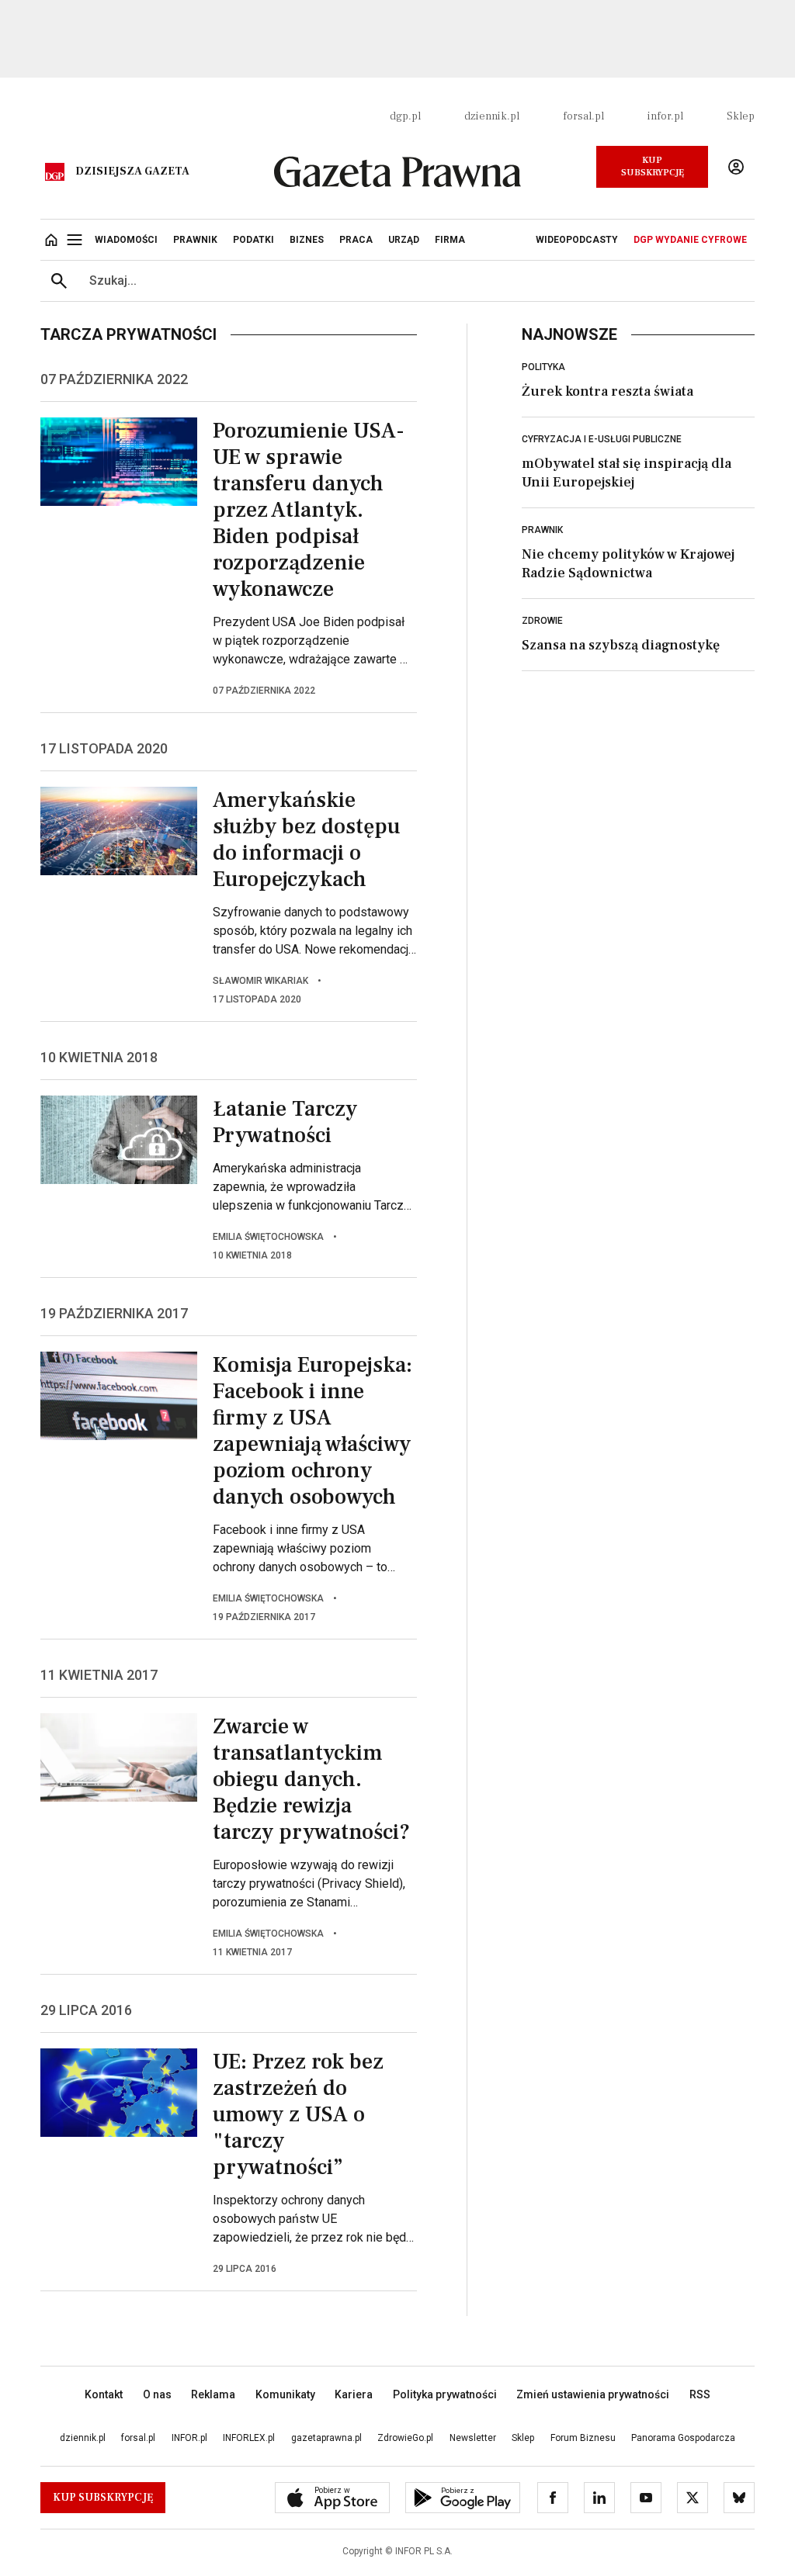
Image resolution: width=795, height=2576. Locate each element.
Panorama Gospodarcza (683, 2438)
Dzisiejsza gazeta (132, 171)
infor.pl (665, 116)
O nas (157, 2394)
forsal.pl (583, 116)
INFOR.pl (189, 2438)
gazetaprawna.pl (326, 2438)
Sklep (741, 116)
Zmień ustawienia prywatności (593, 2394)
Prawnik (542, 530)
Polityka (543, 367)
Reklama (213, 2394)
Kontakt (104, 2394)
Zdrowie (542, 621)
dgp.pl (405, 116)
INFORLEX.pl (249, 2438)
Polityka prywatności (445, 2394)
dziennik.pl (492, 116)
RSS (700, 2394)
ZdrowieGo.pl (405, 2438)
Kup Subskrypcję (653, 166)
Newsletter (473, 2438)
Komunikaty (285, 2394)
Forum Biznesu (583, 2438)
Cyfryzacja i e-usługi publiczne (602, 439)
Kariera (354, 2394)
